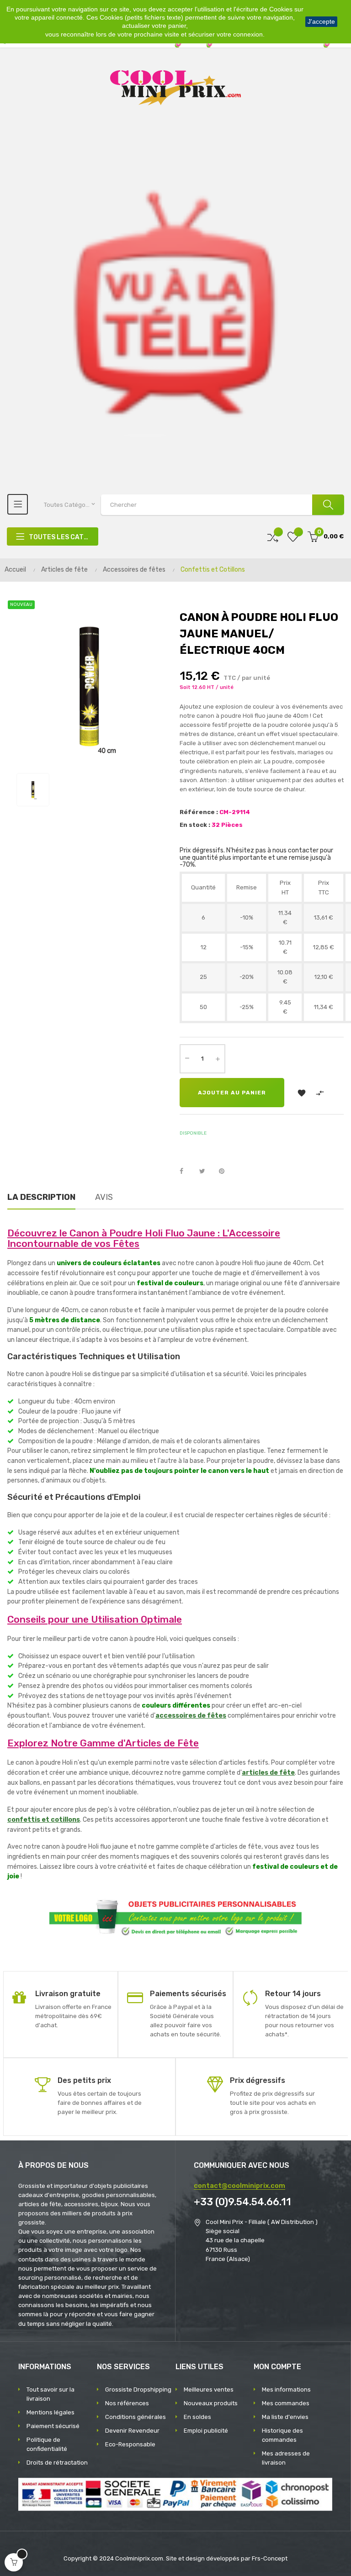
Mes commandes (286, 2403)
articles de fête (268, 1773)
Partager (186, 1172)
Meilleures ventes (209, 2389)
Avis (104, 1197)
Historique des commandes (282, 2435)
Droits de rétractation (57, 2463)
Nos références (127, 2403)
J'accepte (321, 21)
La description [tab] (41, 1197)
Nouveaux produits (211, 2403)
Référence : (199, 812)
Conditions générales (136, 2417)
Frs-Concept (270, 2558)
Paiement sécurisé (53, 2426)
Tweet (206, 1172)
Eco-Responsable (130, 2444)
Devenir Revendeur (132, 2431)
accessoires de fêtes (191, 1716)
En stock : (195, 825)
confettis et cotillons (44, 1820)
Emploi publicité (206, 2431)
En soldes (197, 2417)
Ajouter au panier (232, 1093)
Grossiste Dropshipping (138, 2389)
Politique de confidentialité (47, 2444)
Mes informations (286, 2389)
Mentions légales (51, 2412)
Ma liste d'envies (285, 2417)
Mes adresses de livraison (286, 2458)
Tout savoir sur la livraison (51, 2394)
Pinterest (226, 1172)
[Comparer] (273, 537)
